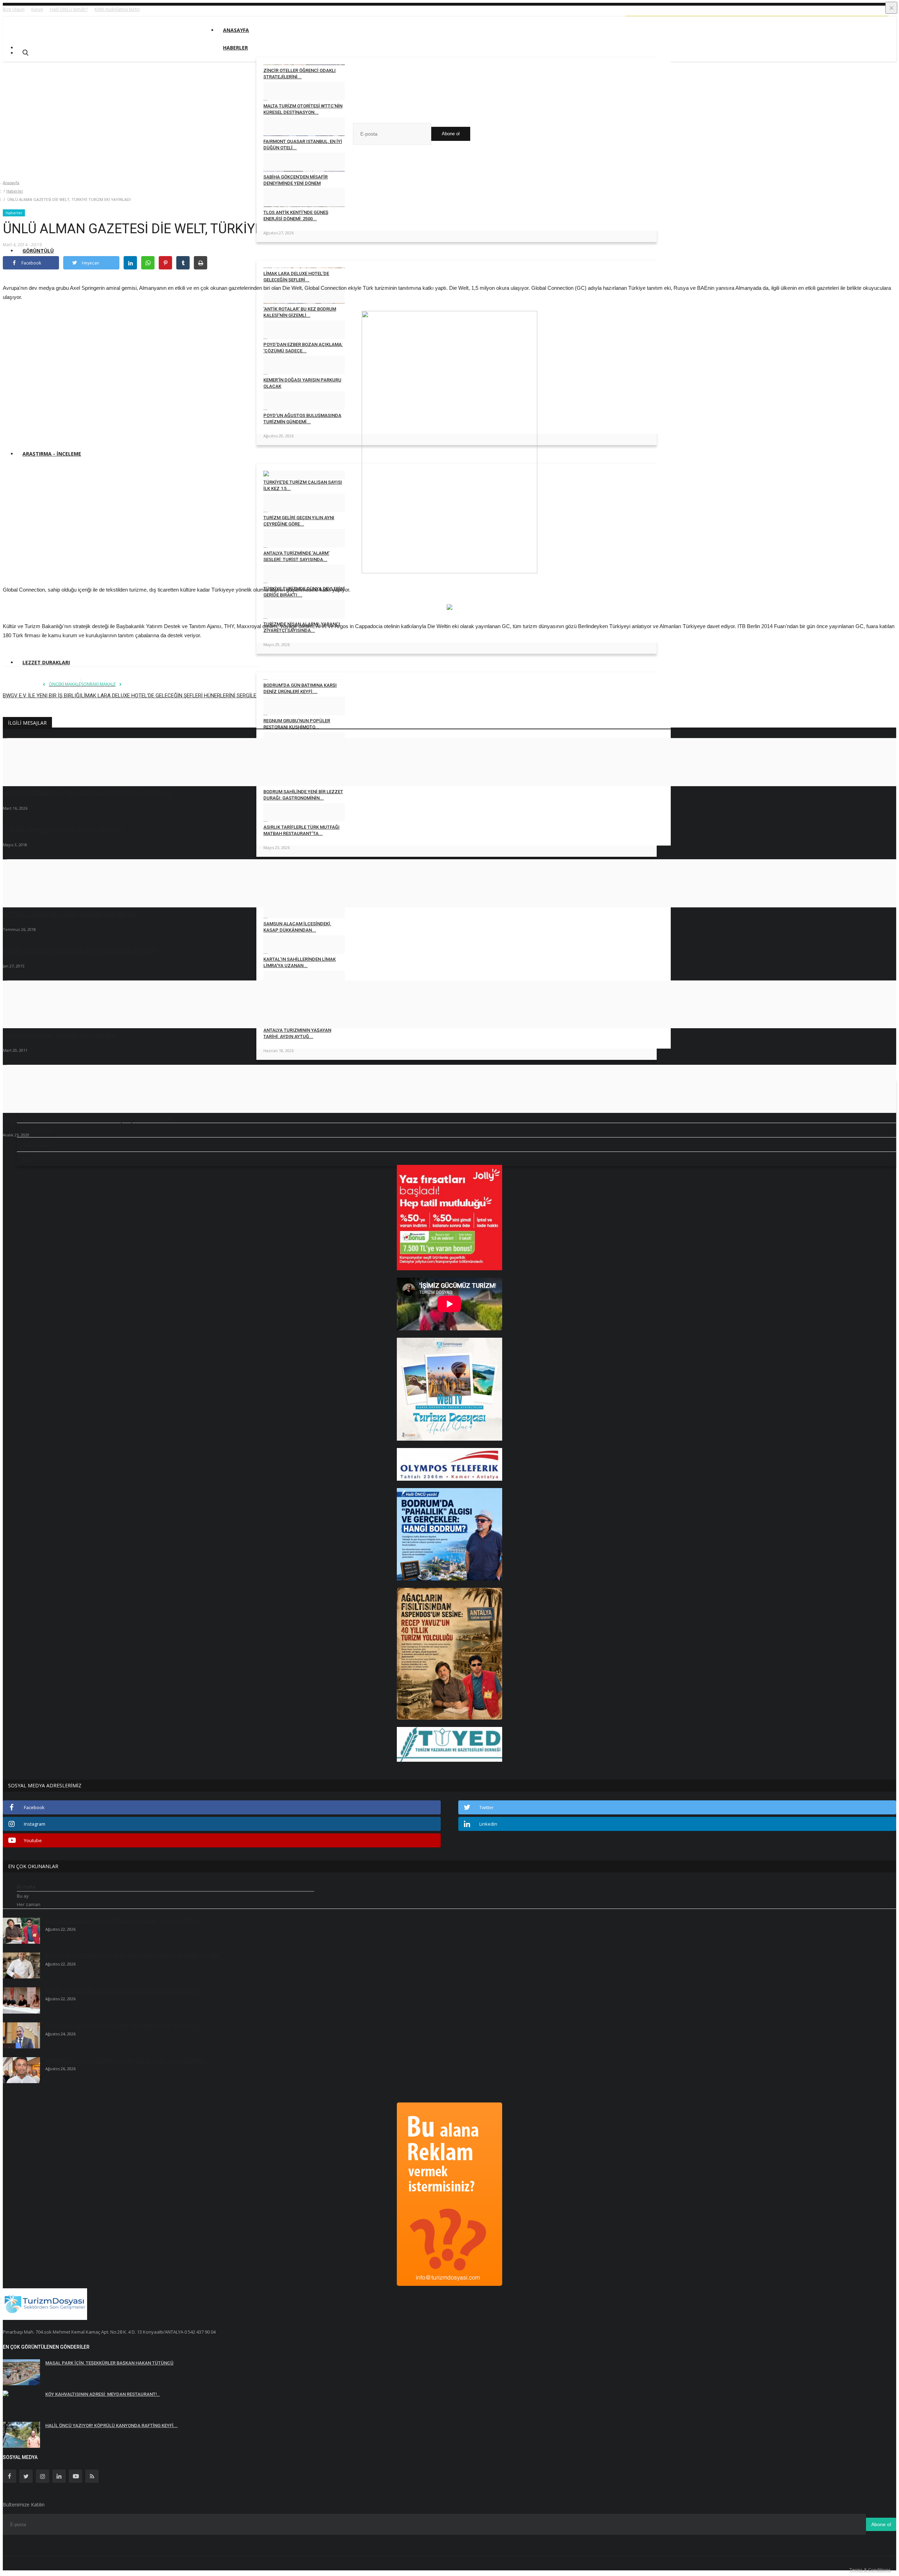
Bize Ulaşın (14, 9)
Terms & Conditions (870, 2570)
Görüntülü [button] (38, 251)
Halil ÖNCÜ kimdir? (69, 9)
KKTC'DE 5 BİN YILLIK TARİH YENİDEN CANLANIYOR (69, 915)
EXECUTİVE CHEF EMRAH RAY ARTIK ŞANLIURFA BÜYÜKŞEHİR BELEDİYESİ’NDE (133, 1956)
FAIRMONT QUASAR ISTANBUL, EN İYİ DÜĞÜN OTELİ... (303, 145)
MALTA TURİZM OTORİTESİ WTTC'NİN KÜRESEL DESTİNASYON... (303, 109)
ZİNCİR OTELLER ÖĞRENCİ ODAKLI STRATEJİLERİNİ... (300, 74)
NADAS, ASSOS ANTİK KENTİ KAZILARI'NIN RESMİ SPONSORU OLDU (122, 1991)
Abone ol (451, 134)
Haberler (15, 191)
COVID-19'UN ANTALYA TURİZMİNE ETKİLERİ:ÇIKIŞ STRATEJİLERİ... (89, 1120)
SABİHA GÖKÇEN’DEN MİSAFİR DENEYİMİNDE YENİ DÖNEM (296, 180)
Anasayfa (236, 30)
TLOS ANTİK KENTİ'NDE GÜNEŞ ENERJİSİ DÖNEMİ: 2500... (296, 216)
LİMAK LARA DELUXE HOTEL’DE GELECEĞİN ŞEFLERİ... (296, 277)
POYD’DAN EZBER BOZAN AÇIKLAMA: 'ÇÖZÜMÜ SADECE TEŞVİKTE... (122, 2026)
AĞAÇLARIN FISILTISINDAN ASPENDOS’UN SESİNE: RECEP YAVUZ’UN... (124, 1921)
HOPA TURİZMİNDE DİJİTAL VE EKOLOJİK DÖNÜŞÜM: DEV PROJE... (89, 793)
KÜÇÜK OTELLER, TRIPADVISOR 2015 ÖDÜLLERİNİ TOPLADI (79, 951)
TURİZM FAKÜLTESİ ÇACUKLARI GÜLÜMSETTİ (62, 830)
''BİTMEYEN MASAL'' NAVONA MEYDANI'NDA (60, 1035)
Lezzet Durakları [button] (46, 662)
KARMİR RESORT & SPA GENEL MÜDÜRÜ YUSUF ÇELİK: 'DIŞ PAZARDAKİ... (126, 2061)
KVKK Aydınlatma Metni (117, 9)
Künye (37, 9)
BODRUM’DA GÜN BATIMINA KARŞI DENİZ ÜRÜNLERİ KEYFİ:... (300, 688)
